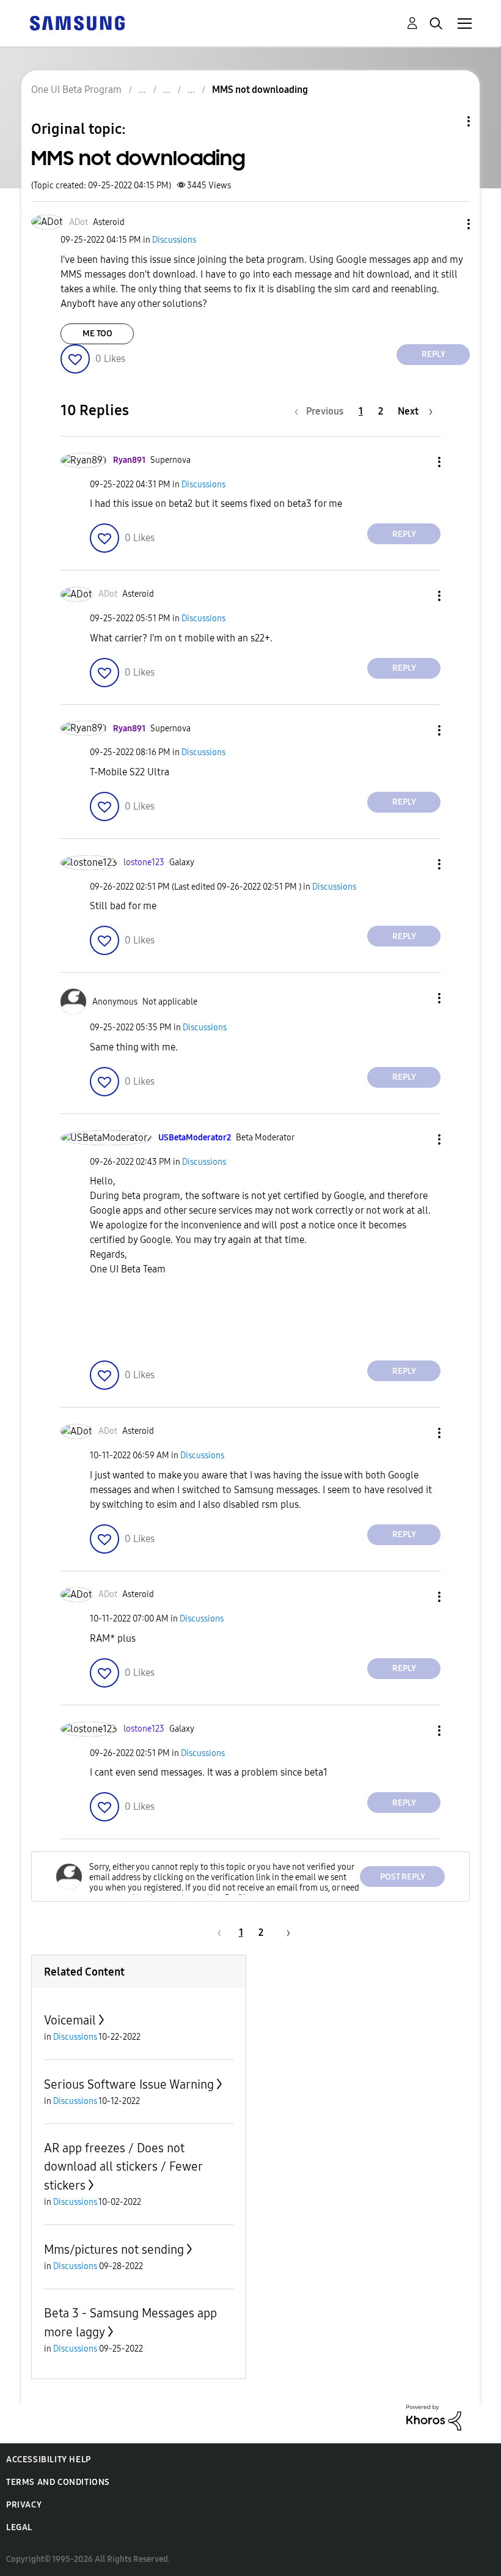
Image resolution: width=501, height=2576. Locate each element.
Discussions (174, 240)
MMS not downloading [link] (260, 90)
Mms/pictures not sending (114, 2249)
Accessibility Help (49, 2460)
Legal (19, 2527)
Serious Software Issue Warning (129, 2084)
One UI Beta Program (76, 90)
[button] (448, 224)
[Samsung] (77, 22)
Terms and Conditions (58, 2482)
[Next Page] (284, 1932)
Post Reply (403, 1877)
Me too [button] (97, 334)
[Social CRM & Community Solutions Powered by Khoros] (434, 2417)
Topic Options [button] (448, 121)
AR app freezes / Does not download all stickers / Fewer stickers (123, 2167)
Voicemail (70, 2020)
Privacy (24, 2505)
